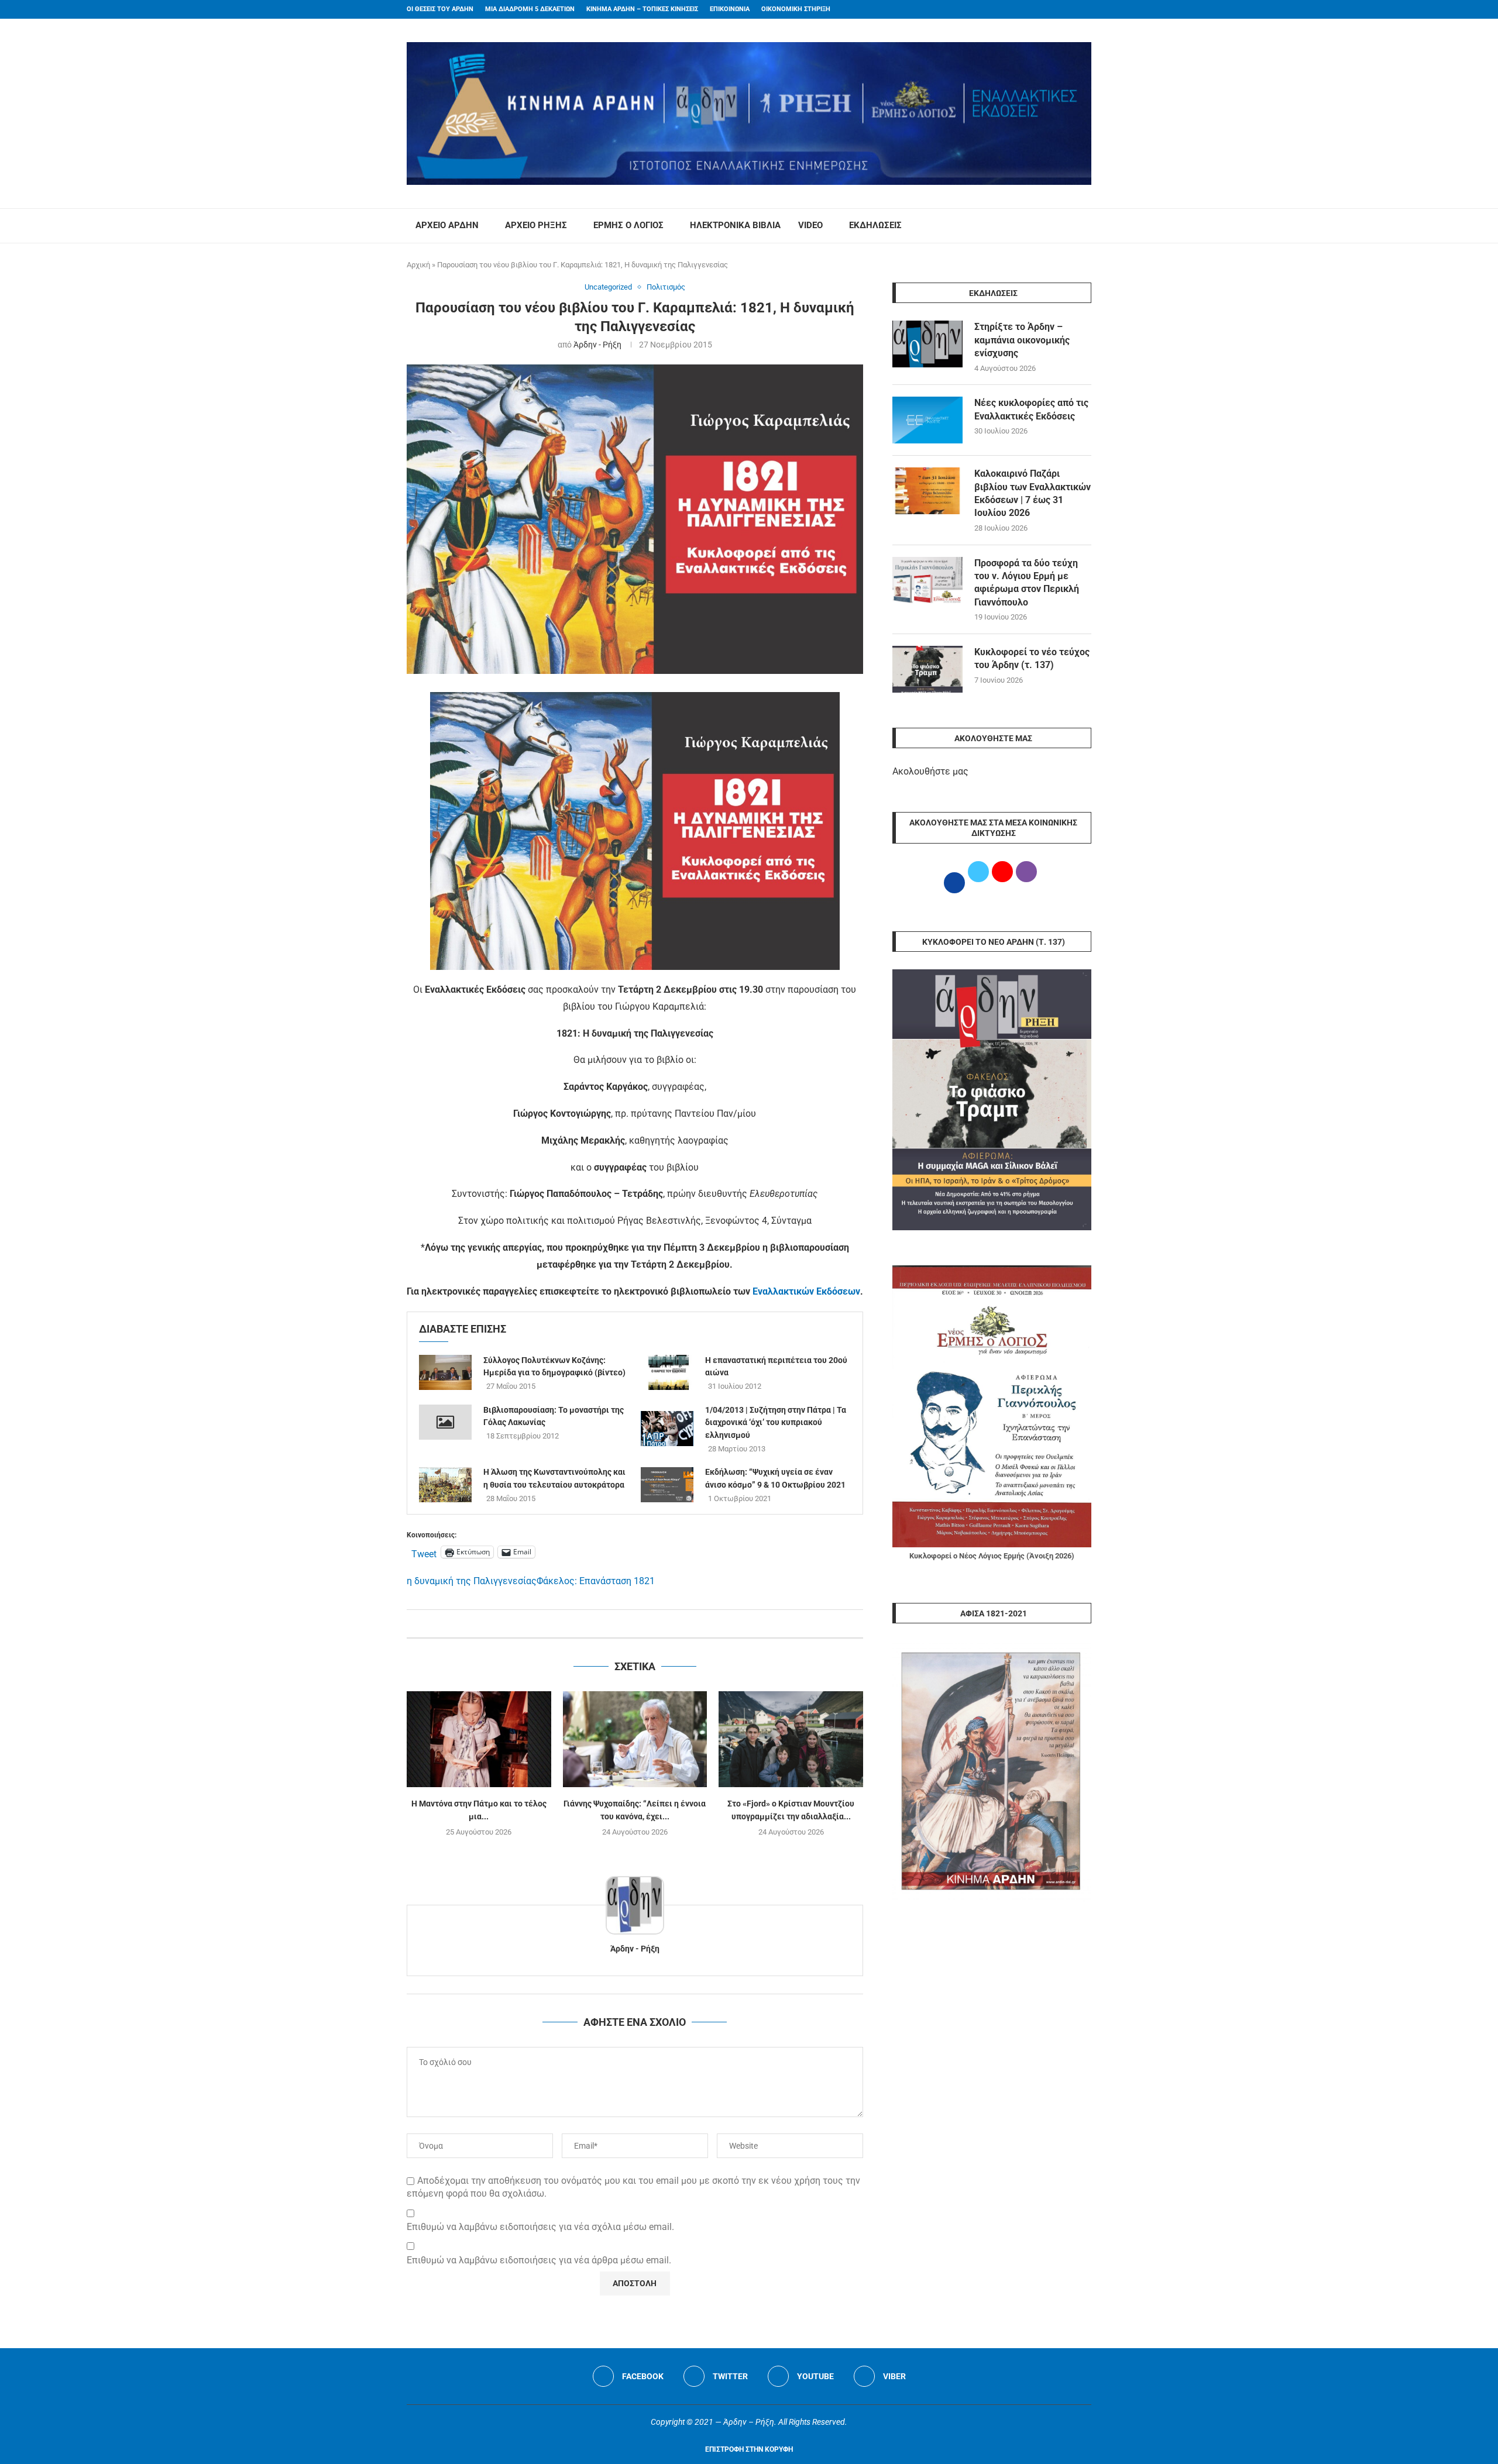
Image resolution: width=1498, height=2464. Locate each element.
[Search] (1085, 226)
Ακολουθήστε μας (930, 771)
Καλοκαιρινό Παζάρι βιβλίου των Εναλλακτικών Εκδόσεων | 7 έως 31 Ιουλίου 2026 (1033, 493)
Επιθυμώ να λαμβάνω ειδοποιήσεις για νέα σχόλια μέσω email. (540, 2227)
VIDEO (810, 225)
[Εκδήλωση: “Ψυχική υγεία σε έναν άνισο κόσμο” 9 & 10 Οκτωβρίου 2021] (667, 1485)
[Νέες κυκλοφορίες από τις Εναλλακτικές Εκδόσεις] (927, 420)
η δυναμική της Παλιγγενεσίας (472, 1581)
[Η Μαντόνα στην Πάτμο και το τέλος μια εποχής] (479, 1739)
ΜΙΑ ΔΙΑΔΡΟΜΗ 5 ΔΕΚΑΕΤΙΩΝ (530, 9)
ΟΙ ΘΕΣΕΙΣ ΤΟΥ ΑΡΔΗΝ (440, 9)
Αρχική (418, 265)
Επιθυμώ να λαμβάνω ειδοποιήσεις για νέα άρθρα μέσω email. (539, 2260)
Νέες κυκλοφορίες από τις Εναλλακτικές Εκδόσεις (1031, 409)
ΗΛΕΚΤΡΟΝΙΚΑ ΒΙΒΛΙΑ (735, 225)
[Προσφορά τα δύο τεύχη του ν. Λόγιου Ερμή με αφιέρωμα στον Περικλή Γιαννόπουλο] (927, 580)
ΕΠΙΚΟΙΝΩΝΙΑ (730, 9)
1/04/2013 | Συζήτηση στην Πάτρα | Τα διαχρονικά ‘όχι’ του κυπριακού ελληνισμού (776, 1422)
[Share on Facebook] (623, 1624)
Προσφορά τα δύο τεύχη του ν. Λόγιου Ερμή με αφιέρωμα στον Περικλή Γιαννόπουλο (1027, 583)
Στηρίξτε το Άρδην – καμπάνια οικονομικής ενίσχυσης (1022, 340)
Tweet (424, 1553)
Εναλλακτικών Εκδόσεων (806, 1291)
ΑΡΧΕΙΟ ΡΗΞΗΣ (536, 225)
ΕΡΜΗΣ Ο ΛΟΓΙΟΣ (628, 225)
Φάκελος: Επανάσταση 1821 (596, 1581)
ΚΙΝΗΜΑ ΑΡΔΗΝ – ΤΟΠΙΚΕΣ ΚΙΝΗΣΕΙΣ (642, 9)
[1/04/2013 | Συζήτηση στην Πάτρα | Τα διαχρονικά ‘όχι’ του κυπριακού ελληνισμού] (667, 1429)
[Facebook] (1066, 9)
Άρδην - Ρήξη (597, 345)
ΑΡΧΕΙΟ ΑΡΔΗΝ (447, 225)
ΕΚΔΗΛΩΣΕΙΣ (875, 225)
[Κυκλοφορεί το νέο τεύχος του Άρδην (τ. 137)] (927, 669)
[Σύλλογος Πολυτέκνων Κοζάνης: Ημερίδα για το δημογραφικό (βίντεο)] (445, 1372)
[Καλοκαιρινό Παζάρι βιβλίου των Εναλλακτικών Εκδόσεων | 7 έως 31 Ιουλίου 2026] (927, 491)
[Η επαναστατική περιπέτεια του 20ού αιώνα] (667, 1372)
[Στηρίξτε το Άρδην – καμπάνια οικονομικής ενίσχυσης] (927, 344)
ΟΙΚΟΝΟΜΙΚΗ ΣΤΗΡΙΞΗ (796, 9)
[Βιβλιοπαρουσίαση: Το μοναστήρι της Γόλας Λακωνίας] (445, 1422)
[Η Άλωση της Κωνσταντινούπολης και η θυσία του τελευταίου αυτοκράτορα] (445, 1485)
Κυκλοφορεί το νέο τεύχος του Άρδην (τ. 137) (1032, 658)
